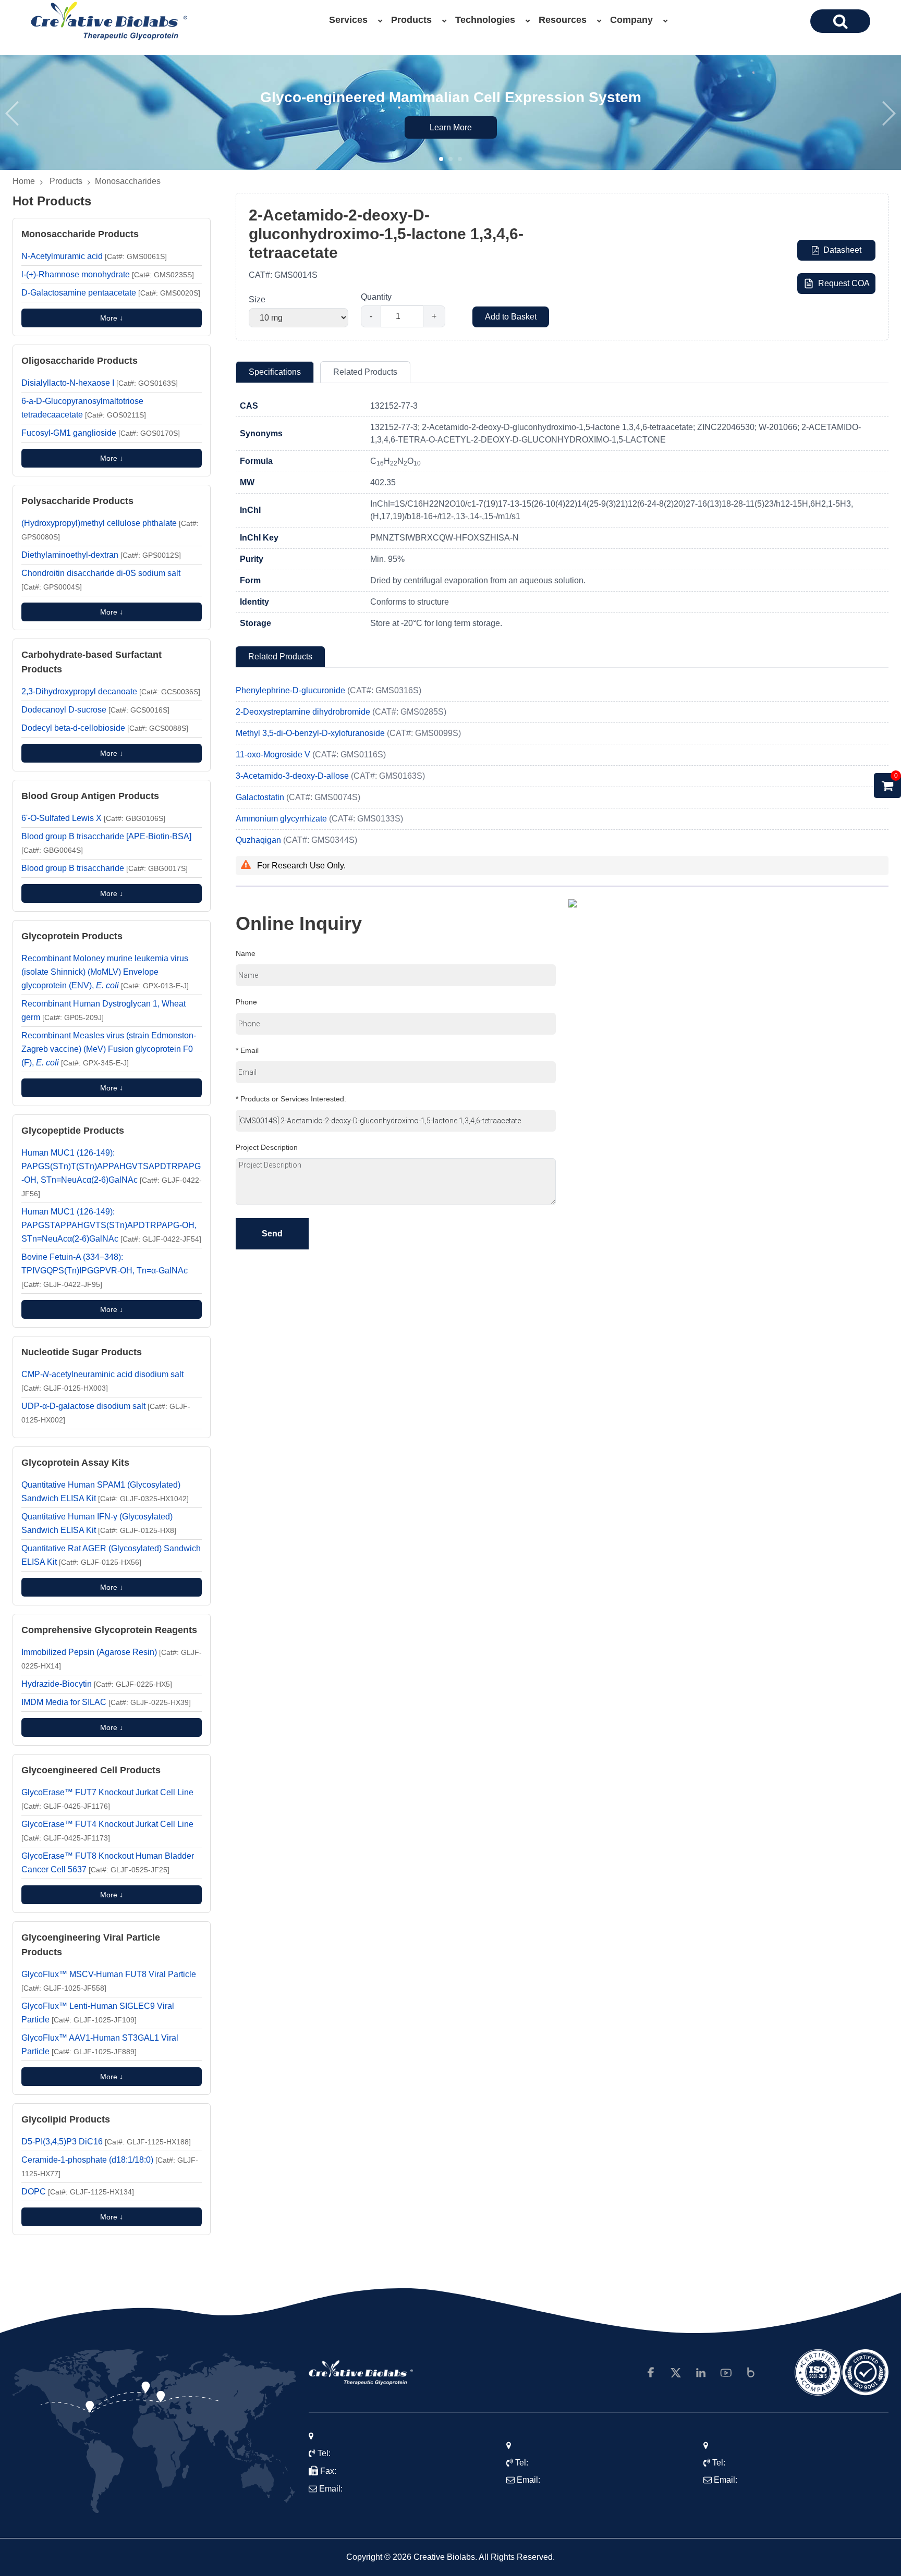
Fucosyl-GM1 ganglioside (101, 433)
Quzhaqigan (259, 840)
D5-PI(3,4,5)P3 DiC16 (106, 2142)
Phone (246, 1002)
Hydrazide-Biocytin (97, 1684)
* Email (247, 1050)
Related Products (365, 372)
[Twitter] (676, 2373)
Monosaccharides (128, 181)
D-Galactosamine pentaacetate (111, 293)
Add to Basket (511, 317)
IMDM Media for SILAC (106, 1702)
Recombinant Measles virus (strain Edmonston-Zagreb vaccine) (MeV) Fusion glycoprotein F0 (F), (109, 1049)
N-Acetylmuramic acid (94, 256)
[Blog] (751, 2373)
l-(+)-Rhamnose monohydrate (108, 274)
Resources (563, 20)
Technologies (485, 20)
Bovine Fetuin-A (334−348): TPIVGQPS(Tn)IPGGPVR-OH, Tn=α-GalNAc (105, 1271)
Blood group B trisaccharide (105, 868)
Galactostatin (261, 797)
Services (348, 20)
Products (411, 20)
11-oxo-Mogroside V (274, 755)
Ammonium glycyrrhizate (282, 819)
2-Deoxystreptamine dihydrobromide (304, 712)
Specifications (275, 372)
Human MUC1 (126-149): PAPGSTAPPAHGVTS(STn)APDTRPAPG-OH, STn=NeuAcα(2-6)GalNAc (111, 1225)
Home (24, 181)
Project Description (267, 1147)
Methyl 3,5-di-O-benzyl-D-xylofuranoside (311, 733)
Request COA (844, 283)
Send (272, 1234)
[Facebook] (651, 2373)
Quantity (376, 297)
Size (257, 299)
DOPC (78, 2192)
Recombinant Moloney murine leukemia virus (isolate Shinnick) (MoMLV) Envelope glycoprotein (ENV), (105, 972)
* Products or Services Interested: (291, 1099)
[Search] (840, 21)
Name (246, 953)
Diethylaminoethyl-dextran (101, 555)
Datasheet (842, 250)
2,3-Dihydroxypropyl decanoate (111, 691)
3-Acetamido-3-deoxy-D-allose (293, 776)
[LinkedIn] (701, 2373)
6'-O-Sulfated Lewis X (93, 818)
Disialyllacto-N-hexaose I (100, 383)
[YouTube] (726, 2373)
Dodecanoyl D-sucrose (95, 710)
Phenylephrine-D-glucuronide (291, 690)
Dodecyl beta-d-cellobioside (105, 728)
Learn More (451, 127)
